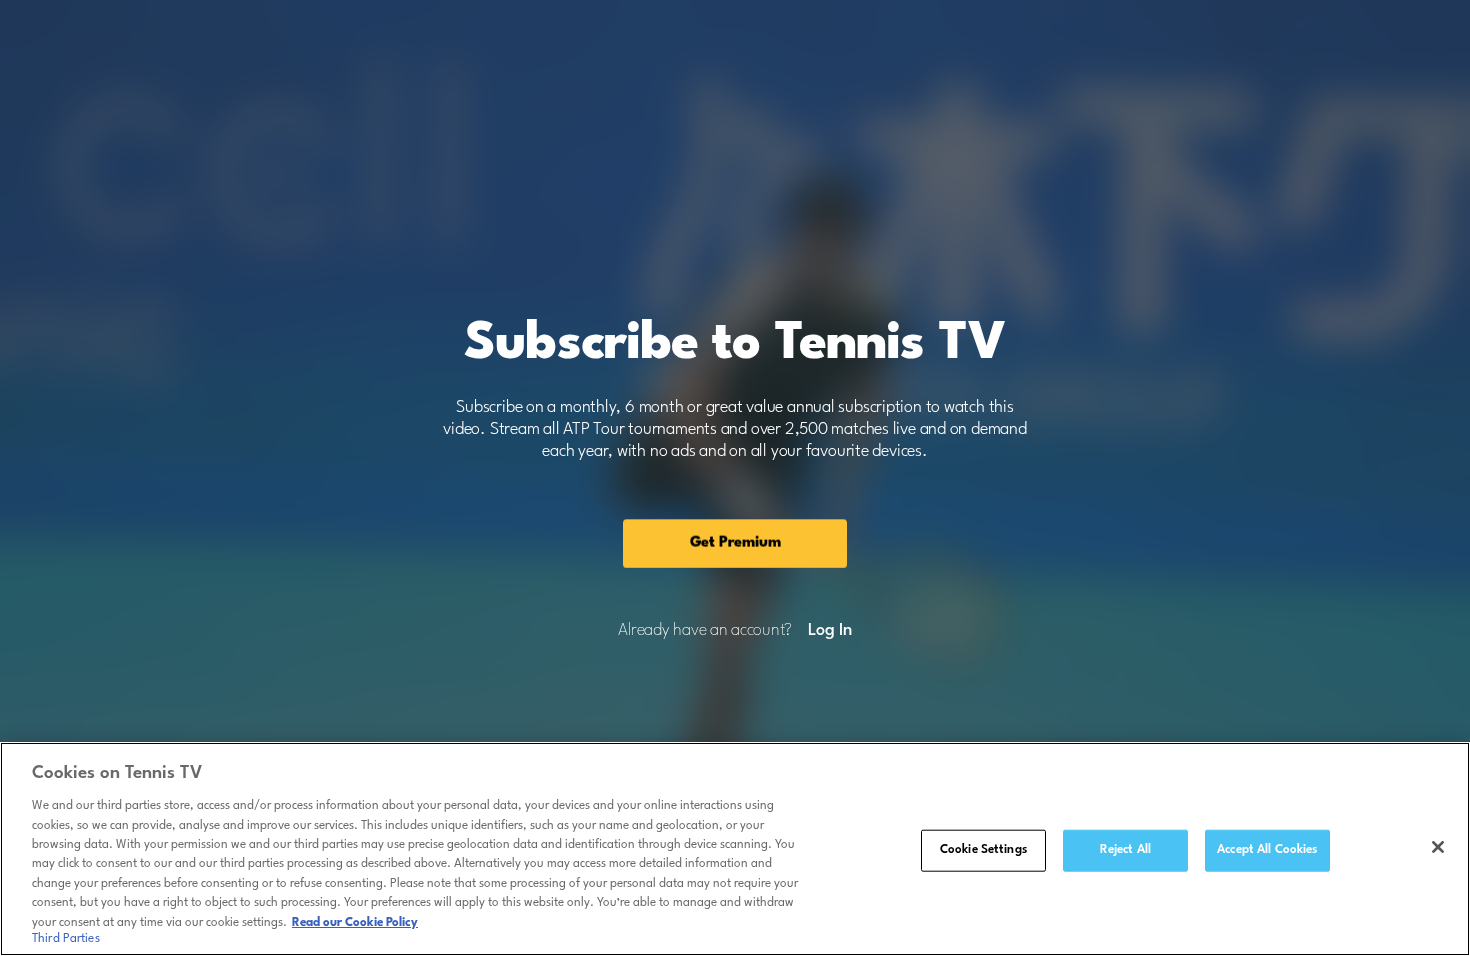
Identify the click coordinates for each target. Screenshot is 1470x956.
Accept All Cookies (1267, 850)
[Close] (1438, 847)
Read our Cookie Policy (355, 923)
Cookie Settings (983, 850)
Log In (829, 631)
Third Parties (66, 940)
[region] (735, 849)
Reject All (1125, 850)
